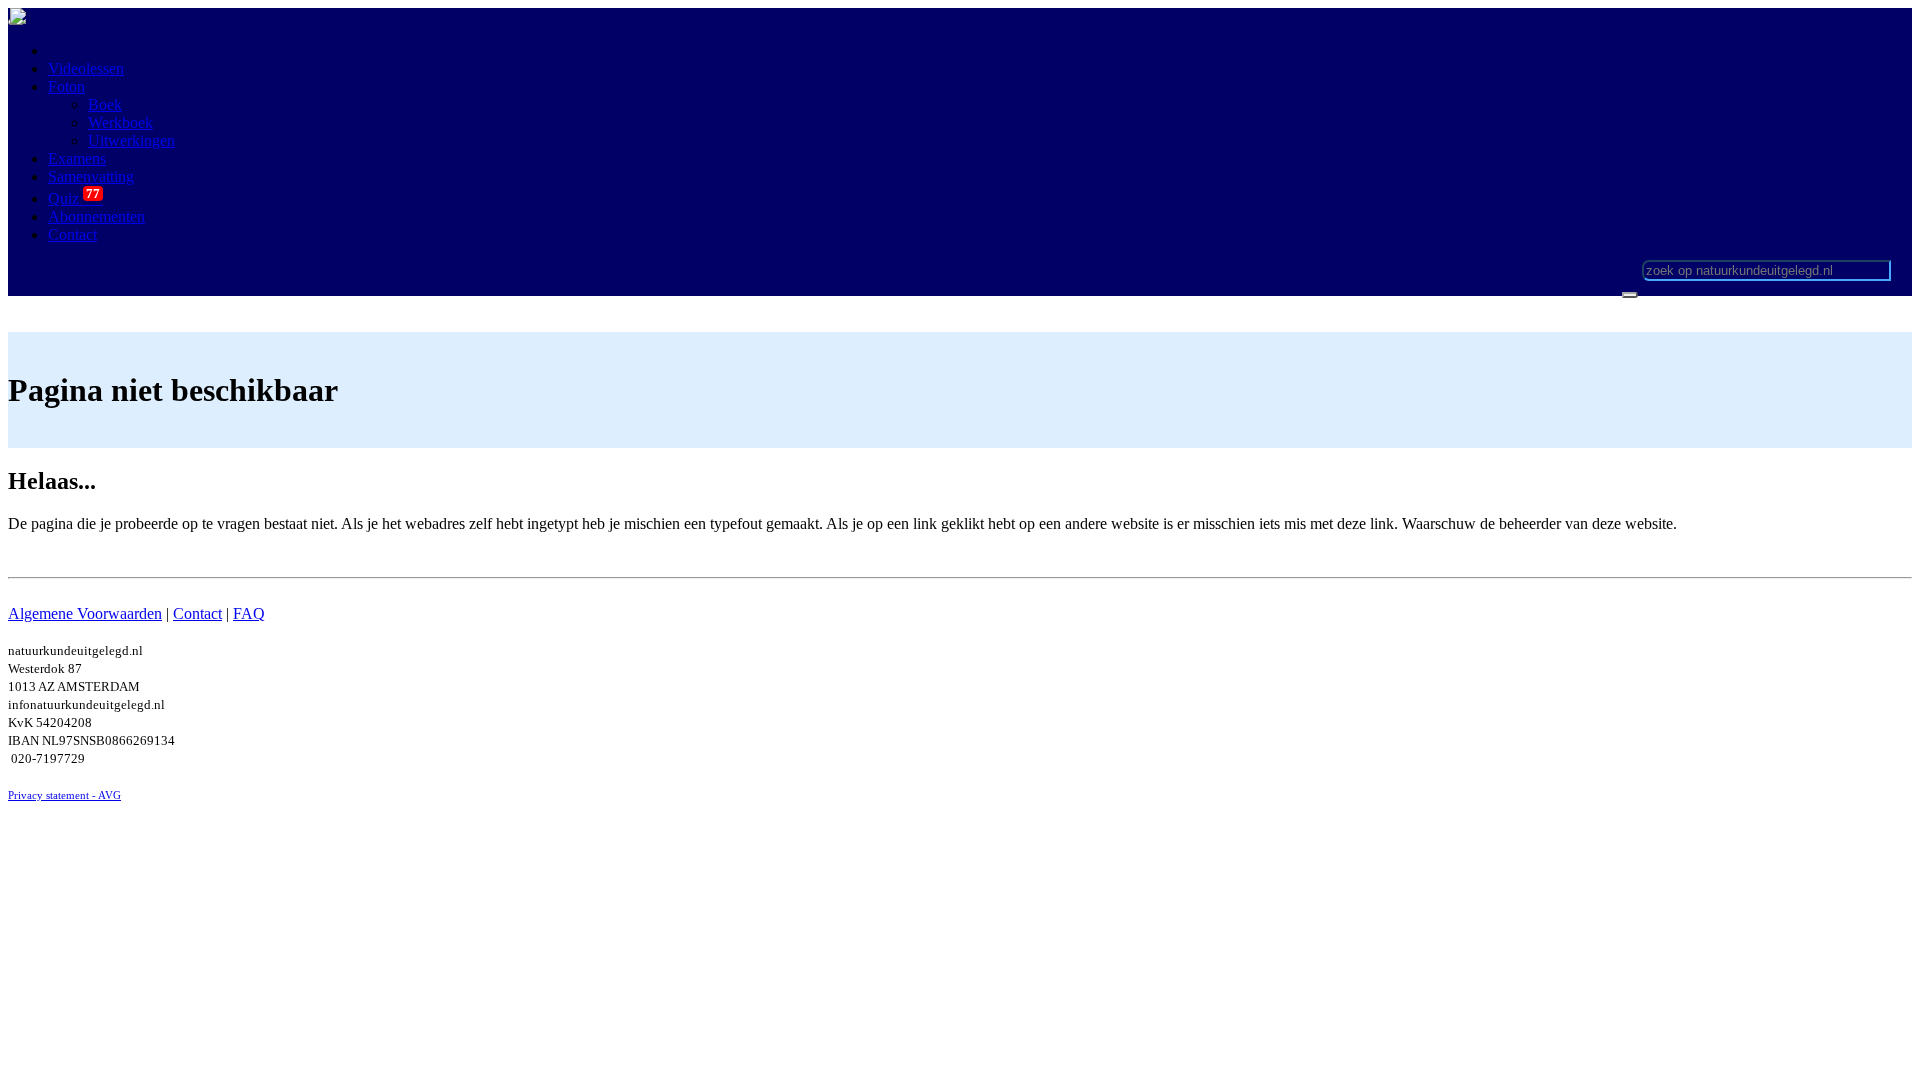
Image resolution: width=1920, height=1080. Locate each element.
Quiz (75, 198)
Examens (77, 158)
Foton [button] (66, 86)
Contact (197, 613)
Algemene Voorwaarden (85, 613)
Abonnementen (96, 216)
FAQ (249, 613)
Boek (105, 104)
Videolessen (86, 68)
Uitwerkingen (131, 140)
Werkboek (120, 122)
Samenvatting (91, 176)
